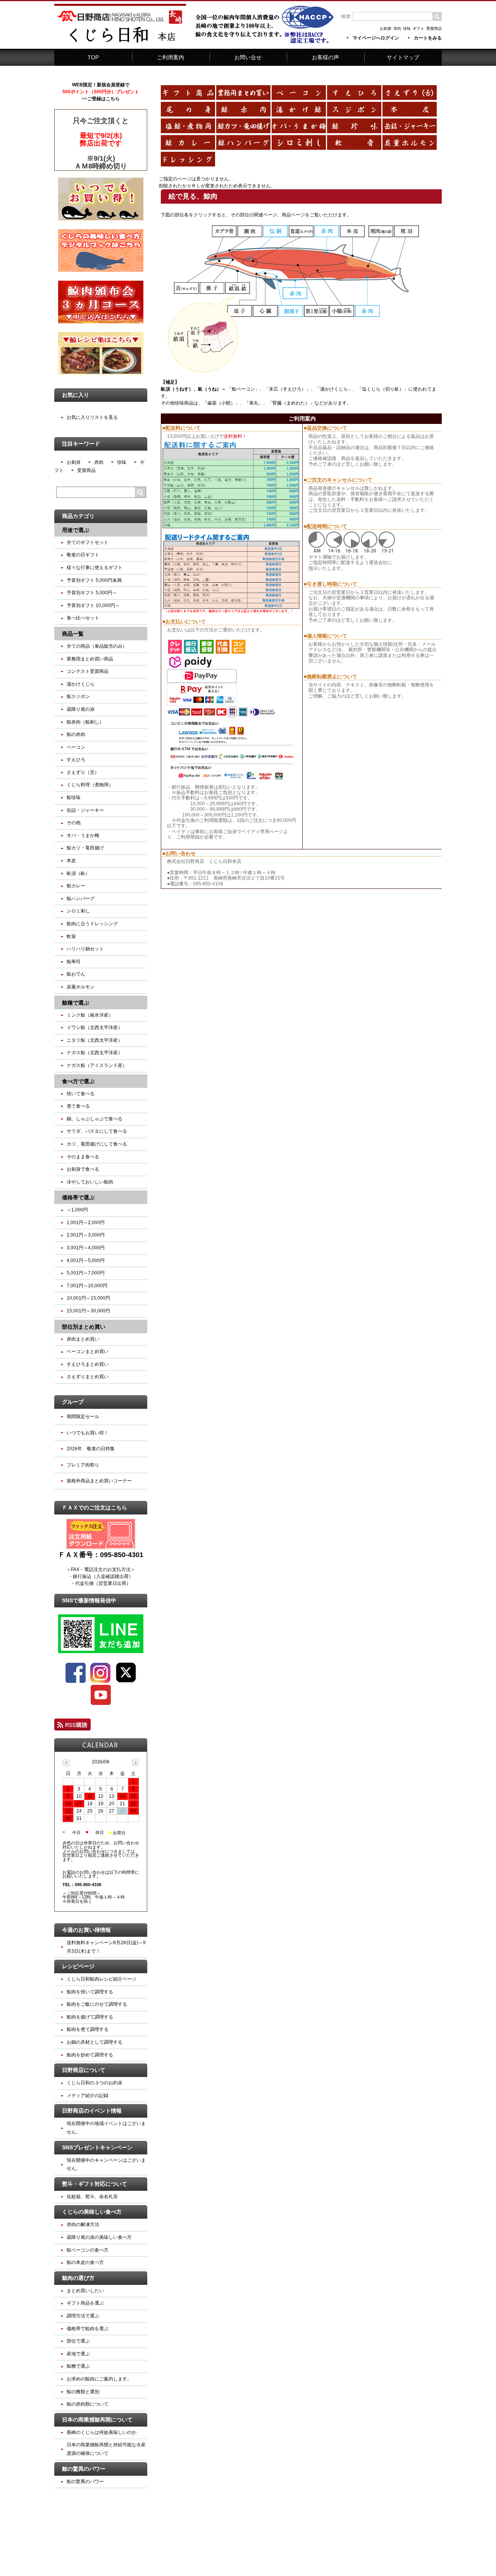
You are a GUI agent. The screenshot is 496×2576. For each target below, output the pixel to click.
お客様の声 (325, 57)
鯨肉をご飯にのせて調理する (97, 2004)
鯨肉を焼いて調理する (90, 1992)
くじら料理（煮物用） (90, 785)
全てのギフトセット (88, 542)
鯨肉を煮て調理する (88, 2029)
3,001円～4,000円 (86, 1248)
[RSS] (72, 1727)
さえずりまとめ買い (88, 1377)
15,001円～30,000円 (88, 1311)
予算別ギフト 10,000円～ (93, 605)
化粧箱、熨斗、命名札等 (92, 2197)
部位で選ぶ (78, 2341)
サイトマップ (403, 57)
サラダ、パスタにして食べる (97, 1131)
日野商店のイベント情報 (92, 2111)
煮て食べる (78, 1106)
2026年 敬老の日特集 (91, 1449)
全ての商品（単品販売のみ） (97, 646)
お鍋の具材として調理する (95, 2042)
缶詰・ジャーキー (85, 810)
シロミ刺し (78, 911)
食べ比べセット (83, 618)
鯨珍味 (74, 797)
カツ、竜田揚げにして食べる (97, 1144)
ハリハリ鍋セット (85, 949)
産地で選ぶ (78, 2354)
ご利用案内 (170, 57)
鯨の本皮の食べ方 (85, 2262)
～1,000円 (77, 1210)
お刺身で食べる (83, 1169)
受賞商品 (434, 28)
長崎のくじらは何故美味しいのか (102, 2432)
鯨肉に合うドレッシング (92, 924)
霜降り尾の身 (81, 709)
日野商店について (84, 2070)
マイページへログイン (376, 38)
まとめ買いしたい (85, 2291)
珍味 (407, 28)
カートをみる (428, 38)
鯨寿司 (74, 962)
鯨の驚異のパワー (84, 2469)
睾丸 (254, 403)
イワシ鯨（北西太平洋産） (95, 1027)
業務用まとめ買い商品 (90, 659)
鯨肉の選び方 (78, 2278)
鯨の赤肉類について (88, 2404)
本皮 (71, 861)
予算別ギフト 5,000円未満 (94, 580)
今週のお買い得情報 (86, 1930)
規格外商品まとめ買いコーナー (99, 1481)
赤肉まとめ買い (83, 1339)
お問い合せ (248, 57)
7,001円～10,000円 (87, 1286)
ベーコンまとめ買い (88, 1351)
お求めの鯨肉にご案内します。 (99, 2379)
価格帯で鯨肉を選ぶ (88, 2329)
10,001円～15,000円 (88, 1298)
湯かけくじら (334, 389)
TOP (93, 57)
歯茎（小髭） (221, 403)
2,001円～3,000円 (86, 1235)
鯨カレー (76, 886)
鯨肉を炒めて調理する (90, 2055)
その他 (74, 823)
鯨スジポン (78, 696)
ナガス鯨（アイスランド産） (97, 1065)
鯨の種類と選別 (83, 2392)
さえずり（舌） (83, 772)
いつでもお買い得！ (88, 1433)
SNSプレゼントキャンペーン (97, 2147)
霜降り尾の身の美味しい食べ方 (99, 2237)
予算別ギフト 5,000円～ (92, 593)
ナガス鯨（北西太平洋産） (95, 1053)
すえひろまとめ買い (88, 1364)
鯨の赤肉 (76, 734)
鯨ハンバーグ (81, 899)
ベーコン (76, 747)
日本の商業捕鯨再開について (97, 2420)
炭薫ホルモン (81, 987)
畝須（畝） (78, 873)
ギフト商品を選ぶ (85, 2303)
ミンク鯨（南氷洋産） (90, 1015)
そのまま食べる (83, 1157)
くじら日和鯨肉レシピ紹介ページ (102, 1979)
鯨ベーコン (243, 389)
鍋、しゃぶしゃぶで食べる (95, 1119)
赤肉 (397, 28)
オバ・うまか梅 (83, 835)
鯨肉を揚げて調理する (90, 2017)
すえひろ (76, 760)
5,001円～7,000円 (86, 1273)
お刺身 (386, 28)
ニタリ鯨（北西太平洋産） (95, 1040)
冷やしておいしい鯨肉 (90, 1182)
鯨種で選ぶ (78, 2366)
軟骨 (71, 936)
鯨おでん (76, 974)
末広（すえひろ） (288, 389)
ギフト (418, 28)
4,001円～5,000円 (86, 1261)
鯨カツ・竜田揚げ (85, 848)
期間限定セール (83, 1417)
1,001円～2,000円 (86, 1223)
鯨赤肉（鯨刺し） (85, 722)
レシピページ (78, 1966)
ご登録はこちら (103, 99)
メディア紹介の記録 (88, 2096)
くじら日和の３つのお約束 (95, 2083)
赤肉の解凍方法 (83, 2224)
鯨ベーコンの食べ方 (88, 2250)
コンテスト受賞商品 (88, 671)
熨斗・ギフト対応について (95, 2184)
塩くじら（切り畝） (383, 389)
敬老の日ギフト (83, 555)
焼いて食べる (81, 1094)
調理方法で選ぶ (83, 2316)
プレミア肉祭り (83, 1465)
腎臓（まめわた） (291, 403)
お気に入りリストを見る (92, 417)
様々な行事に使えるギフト (95, 568)
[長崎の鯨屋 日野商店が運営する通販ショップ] (120, 43)
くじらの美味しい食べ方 (92, 2212)
